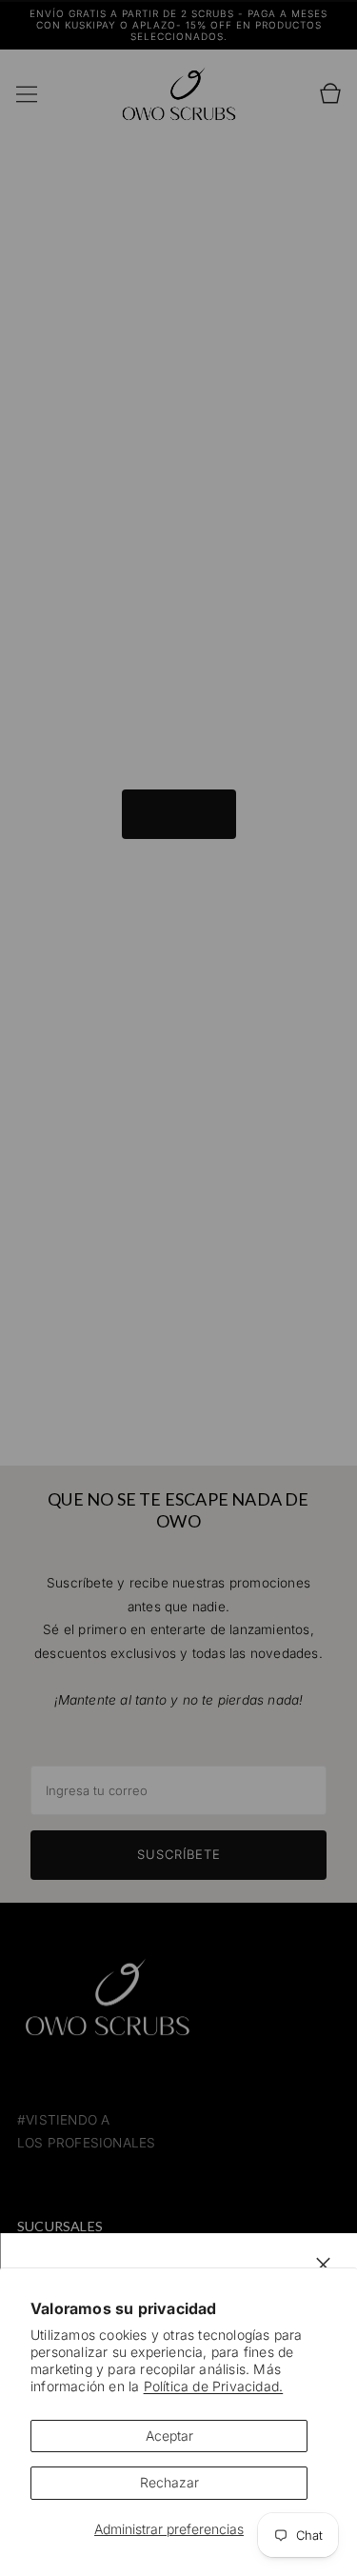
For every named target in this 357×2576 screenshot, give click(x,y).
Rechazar (169, 2482)
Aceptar (169, 2436)
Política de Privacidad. (214, 2386)
